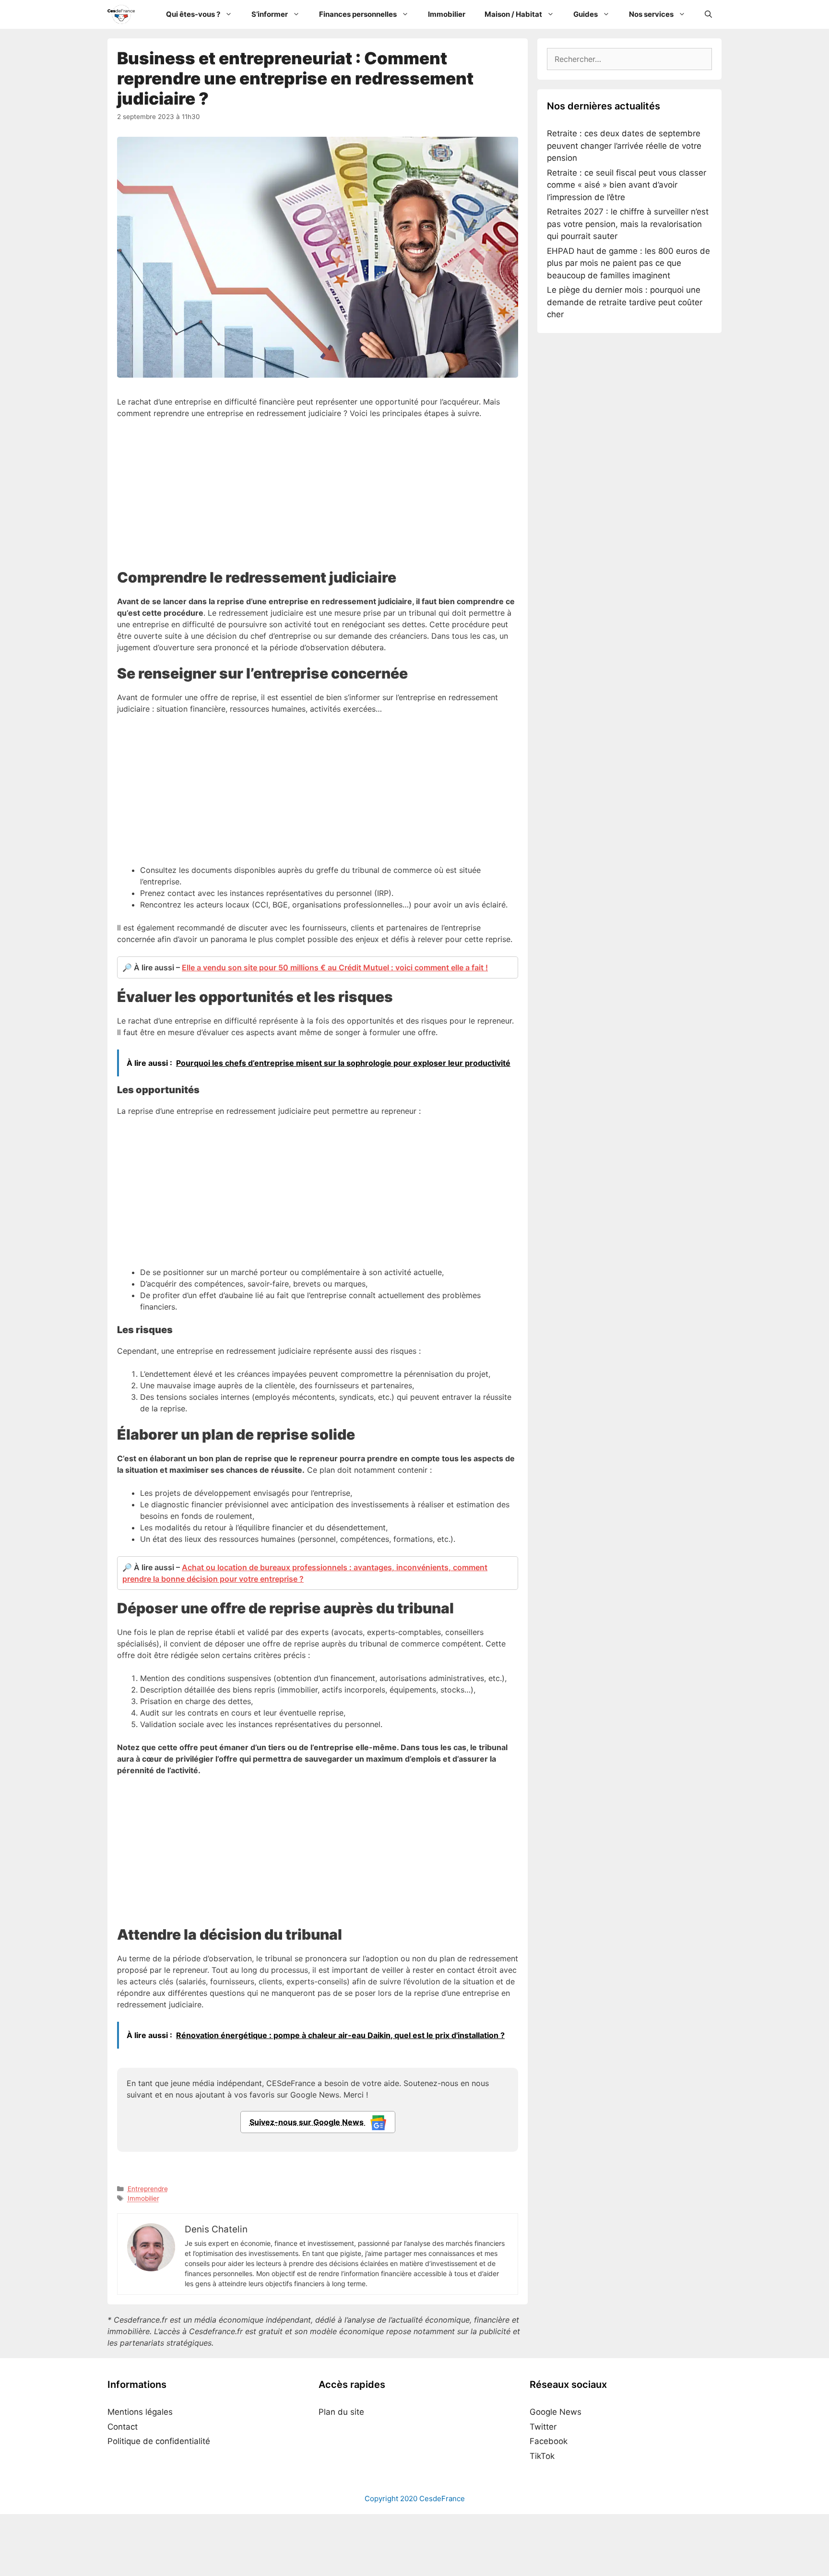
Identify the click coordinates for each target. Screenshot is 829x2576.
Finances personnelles (358, 14)
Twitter (543, 2426)
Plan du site (341, 2412)
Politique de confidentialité (159, 2441)
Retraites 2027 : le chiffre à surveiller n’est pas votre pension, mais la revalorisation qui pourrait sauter (628, 224)
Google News (556, 2412)
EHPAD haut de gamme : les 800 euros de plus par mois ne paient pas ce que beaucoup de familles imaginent (628, 263)
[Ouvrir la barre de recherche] (708, 14)
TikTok (542, 2456)
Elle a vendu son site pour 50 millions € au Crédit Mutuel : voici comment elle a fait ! (335, 967)
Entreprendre (148, 2189)
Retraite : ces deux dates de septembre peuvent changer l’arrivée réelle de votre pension (624, 146)
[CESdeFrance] (124, 14)
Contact (123, 2426)
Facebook (549, 2441)
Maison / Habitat (513, 14)
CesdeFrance (442, 2498)
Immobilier (447, 14)
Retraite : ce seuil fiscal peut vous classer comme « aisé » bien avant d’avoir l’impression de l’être (627, 185)
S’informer (270, 14)
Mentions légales (140, 2412)
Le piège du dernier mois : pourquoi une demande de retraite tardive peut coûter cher (625, 302)
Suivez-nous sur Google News (308, 2122)
